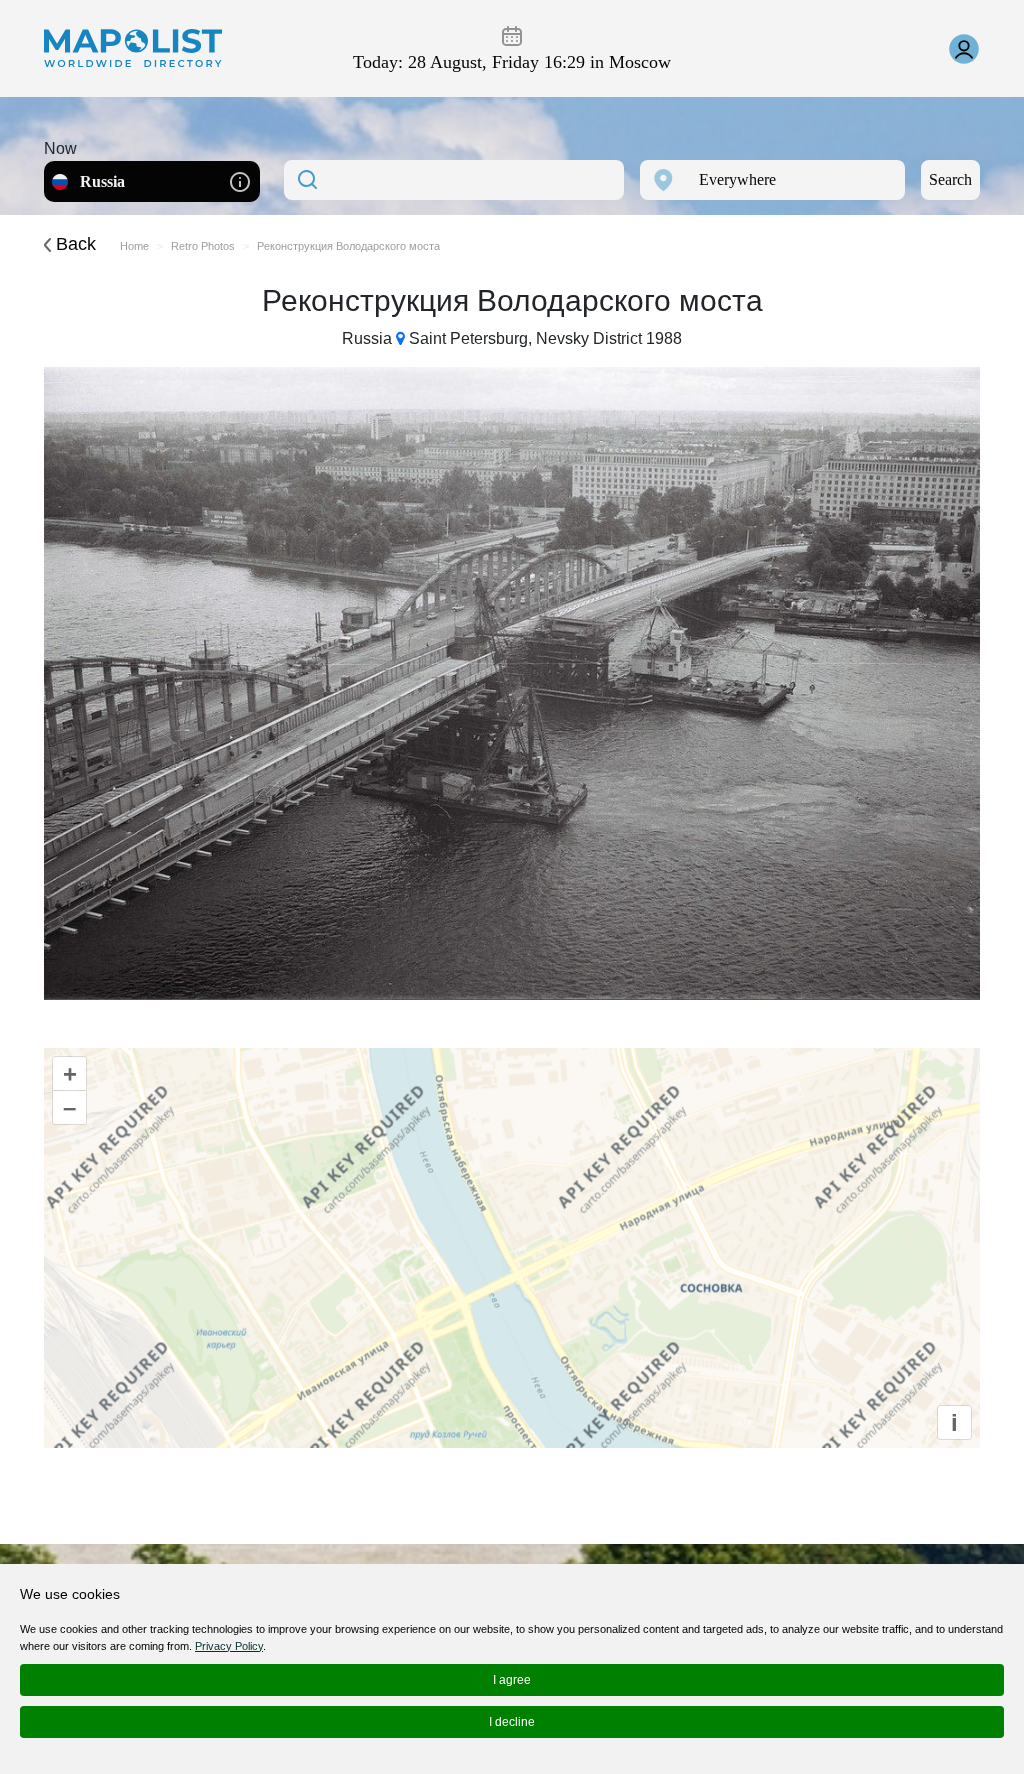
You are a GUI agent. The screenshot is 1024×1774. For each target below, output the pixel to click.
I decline (512, 1722)
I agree (512, 1680)
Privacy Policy (229, 1646)
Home (134, 246)
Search (950, 179)
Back (73, 244)
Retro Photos (203, 246)
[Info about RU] (240, 180)
